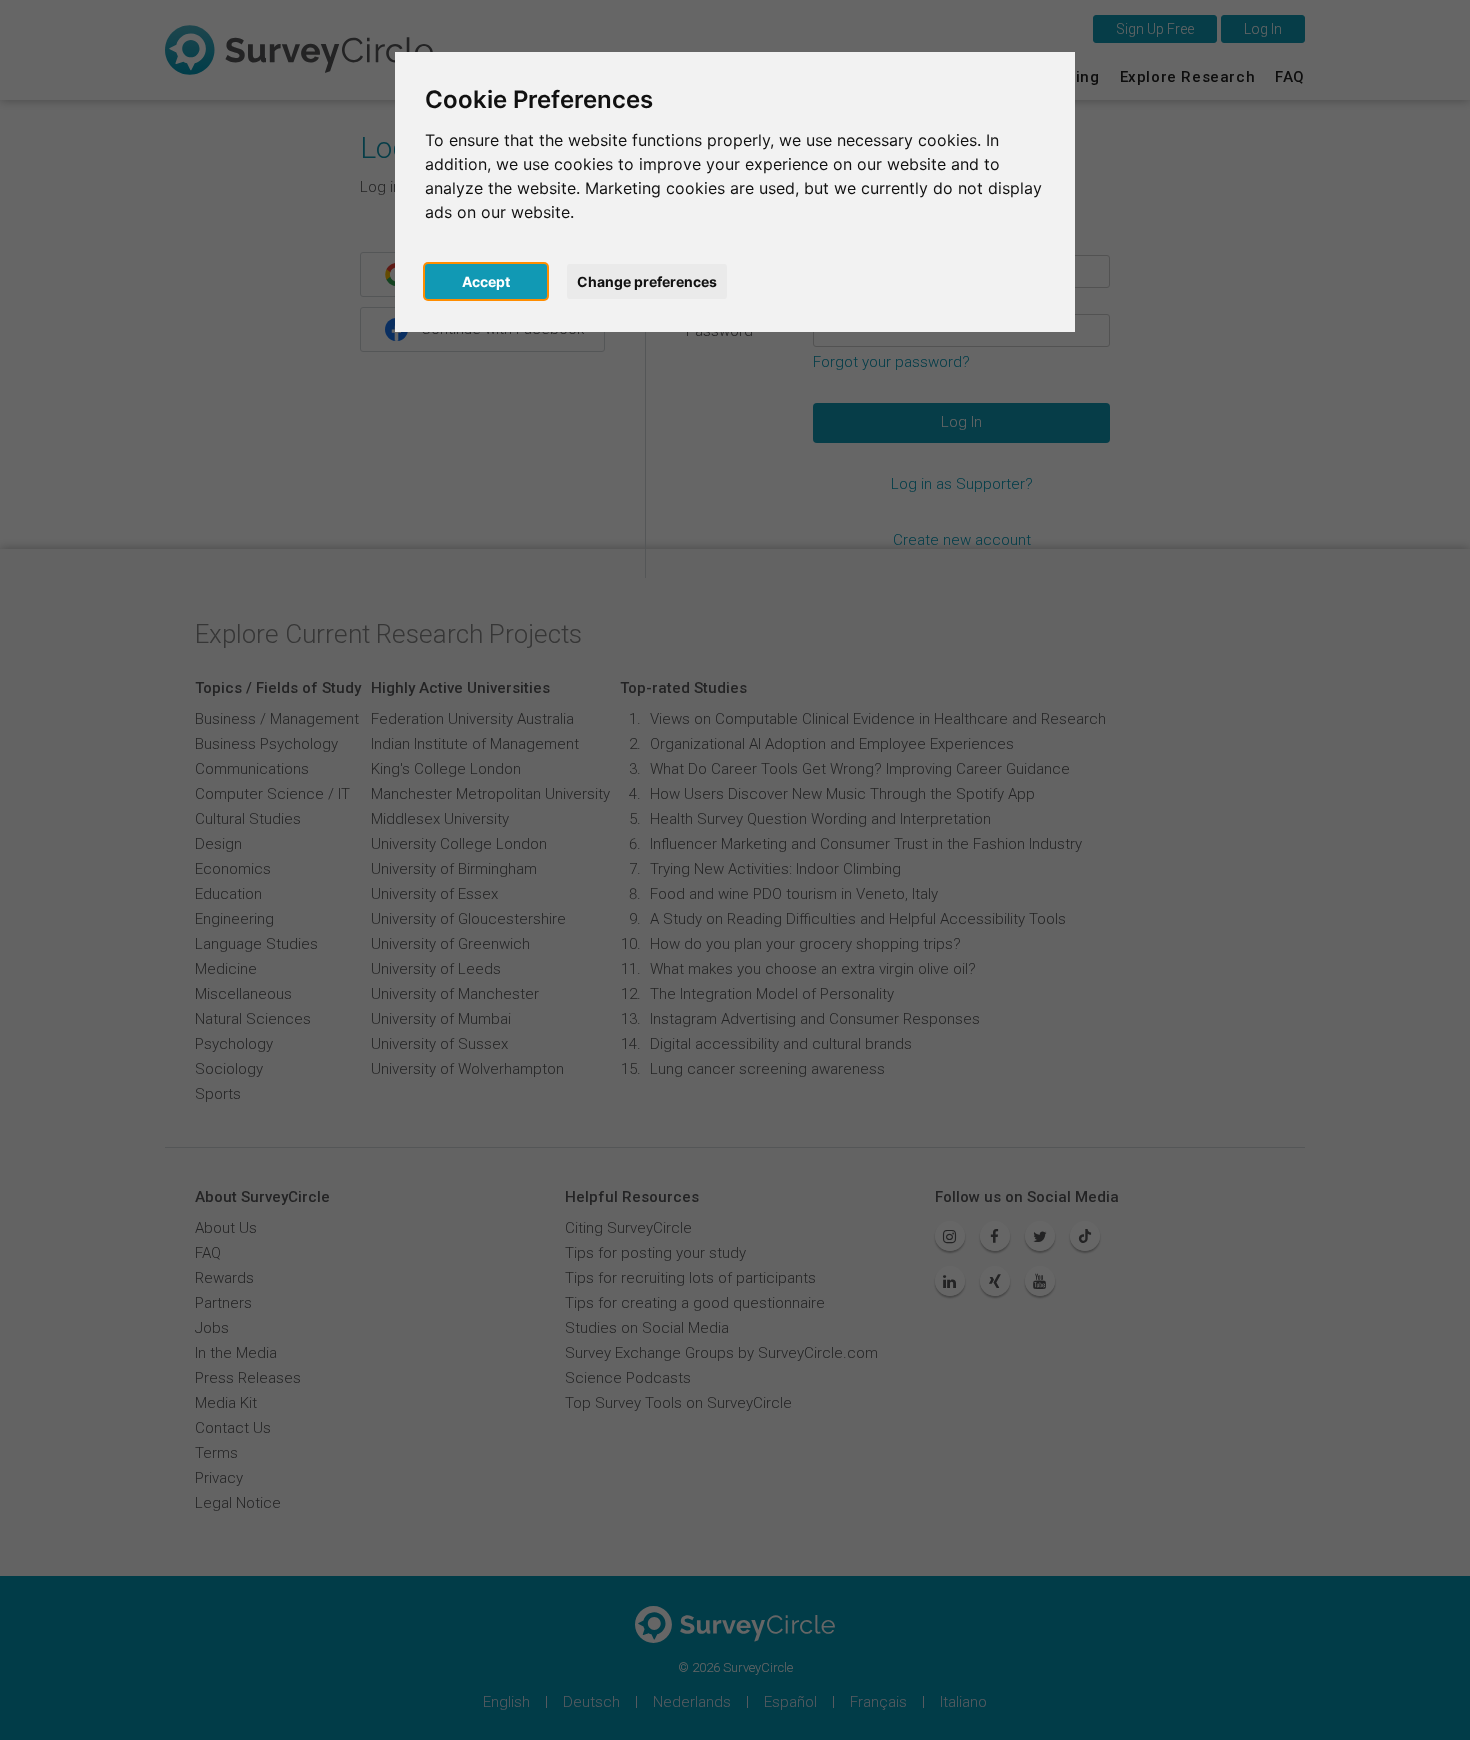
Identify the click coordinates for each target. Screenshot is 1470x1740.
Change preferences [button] (647, 281)
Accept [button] (486, 281)
